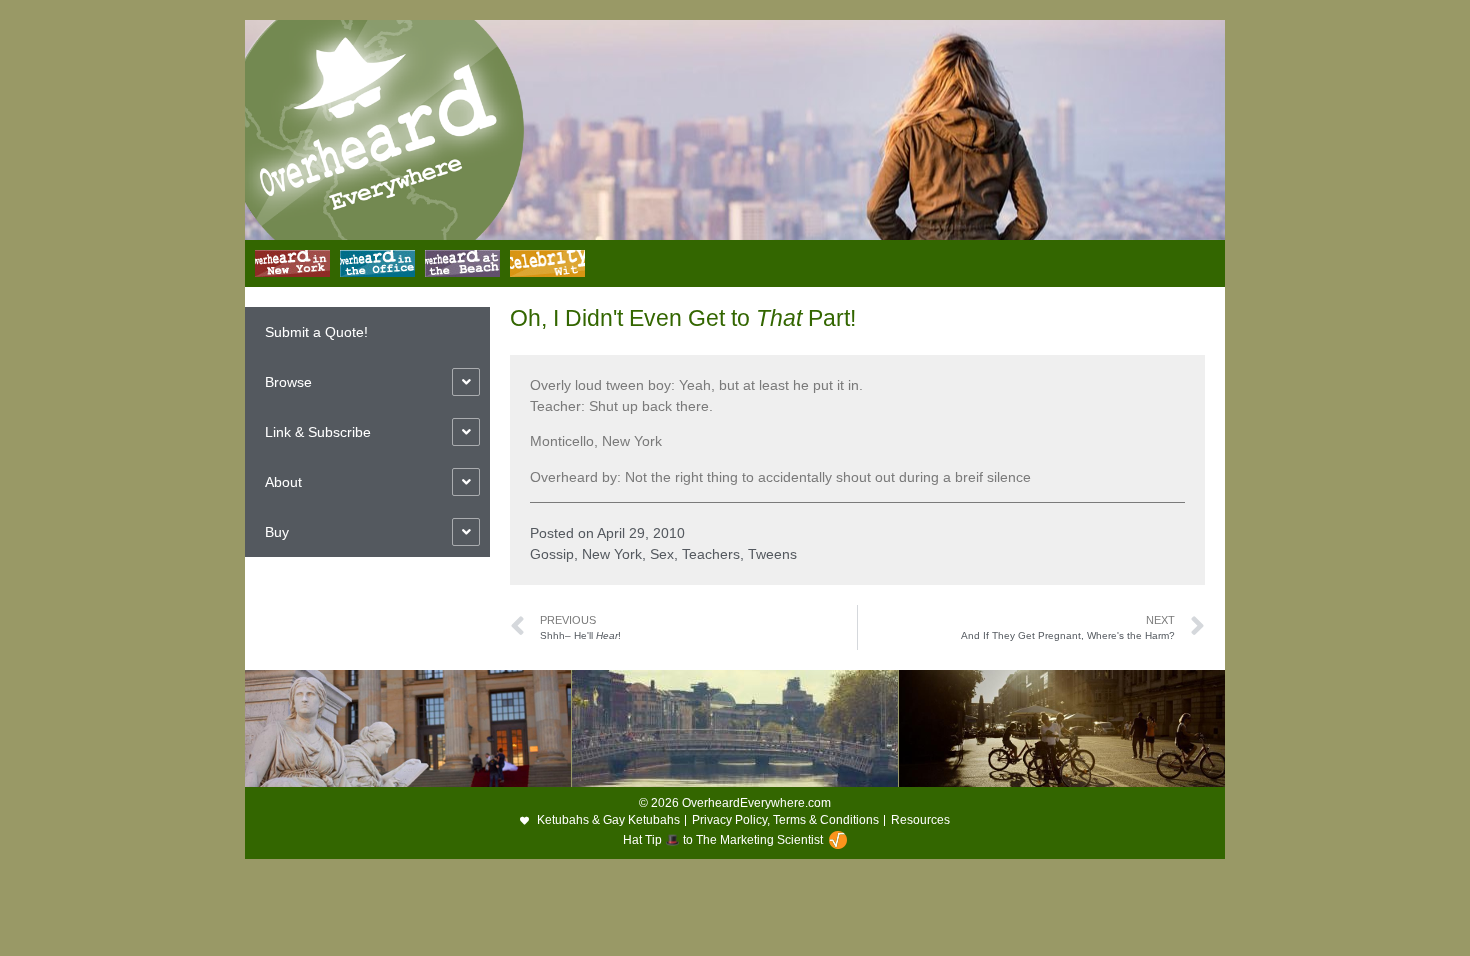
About (283, 482)
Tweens (772, 554)
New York (612, 554)
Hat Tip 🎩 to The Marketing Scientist (723, 840)
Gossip (552, 554)
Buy (277, 532)
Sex (662, 554)
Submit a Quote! (316, 332)
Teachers (711, 554)
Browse (288, 382)
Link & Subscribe (318, 432)
